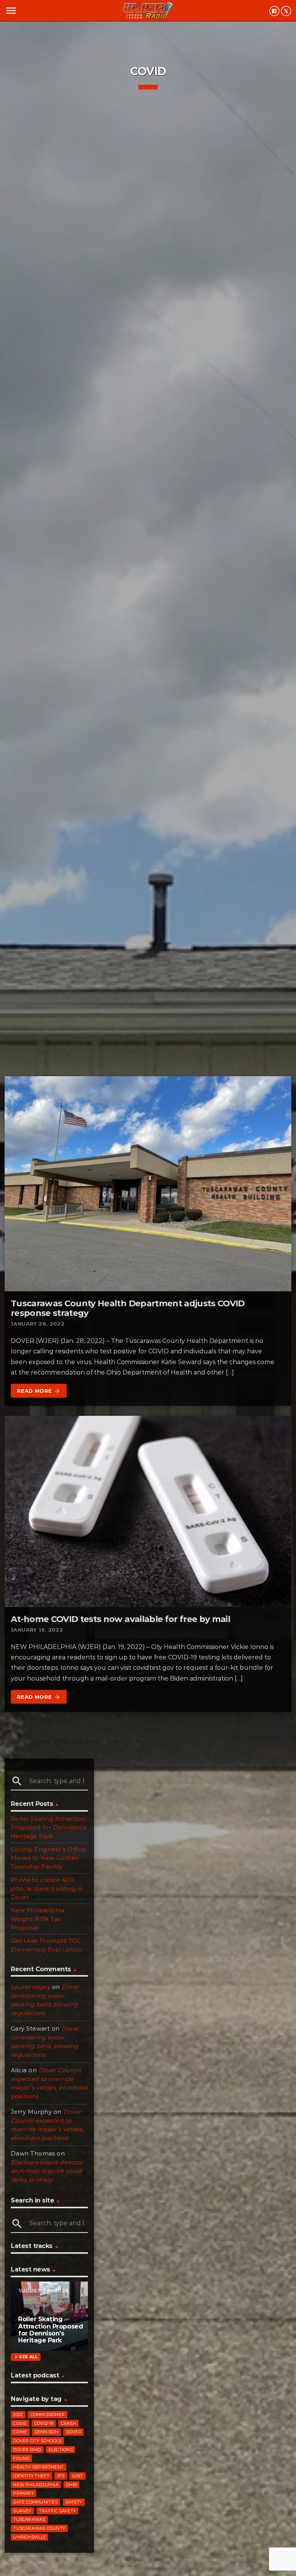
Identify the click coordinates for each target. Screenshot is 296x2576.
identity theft (31, 2476)
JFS (61, 2476)
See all (25, 2357)
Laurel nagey (30, 1987)
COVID (20, 2423)
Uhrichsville (29, 2537)
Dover (74, 2432)
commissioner (48, 2414)
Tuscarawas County (39, 2528)
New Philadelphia (36, 2485)
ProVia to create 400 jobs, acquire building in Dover (47, 1888)
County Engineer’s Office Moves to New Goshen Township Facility (48, 1858)
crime (20, 2432)
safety (74, 2502)
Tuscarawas (29, 2519)
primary (24, 2493)
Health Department (38, 2467)
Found (21, 2458)
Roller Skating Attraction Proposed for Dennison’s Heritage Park (48, 1827)
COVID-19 (44, 2423)
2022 (18, 2414)
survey (22, 2511)
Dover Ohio (27, 2450)
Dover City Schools (37, 2441)
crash (69, 2423)
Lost (78, 2476)
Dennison (47, 2432)
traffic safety (57, 2511)
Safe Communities (35, 2502)
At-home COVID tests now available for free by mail (120, 1619)
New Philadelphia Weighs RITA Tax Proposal (38, 1919)
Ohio (71, 2485)
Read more (39, 1391)
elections (61, 2450)
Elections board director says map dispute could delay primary (47, 2171)
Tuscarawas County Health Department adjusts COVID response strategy (128, 1308)
